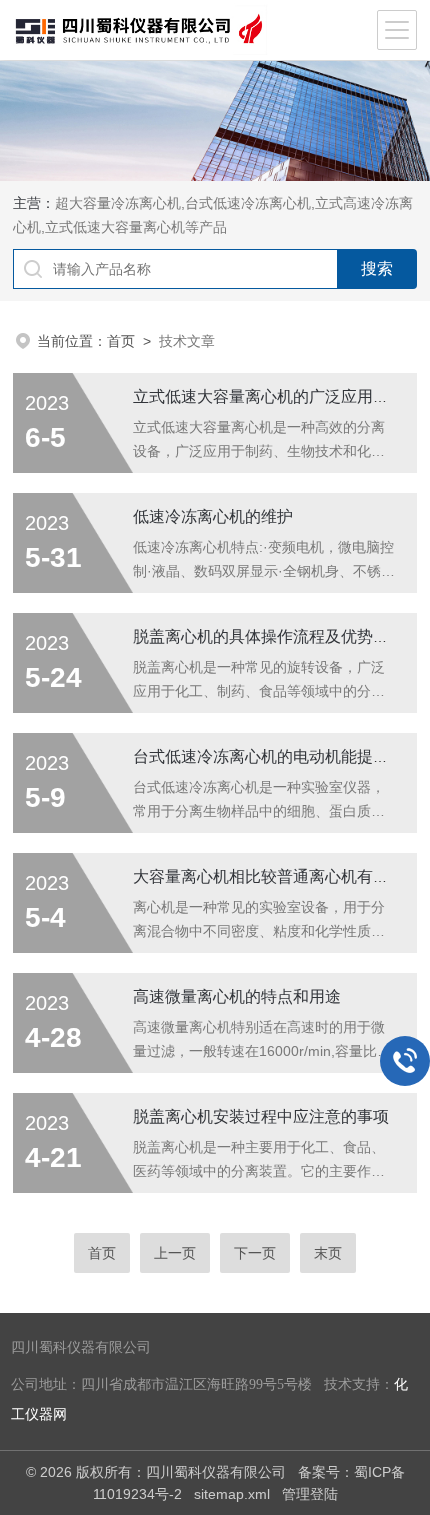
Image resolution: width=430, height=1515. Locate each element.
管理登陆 (310, 1494)
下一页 (255, 1253)
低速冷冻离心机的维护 (213, 516)
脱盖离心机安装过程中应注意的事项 (261, 1116)
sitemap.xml (232, 1494)
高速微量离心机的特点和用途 (237, 996)
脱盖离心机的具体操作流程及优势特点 (269, 636)
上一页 (175, 1253)
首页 (121, 341)
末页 (328, 1253)
